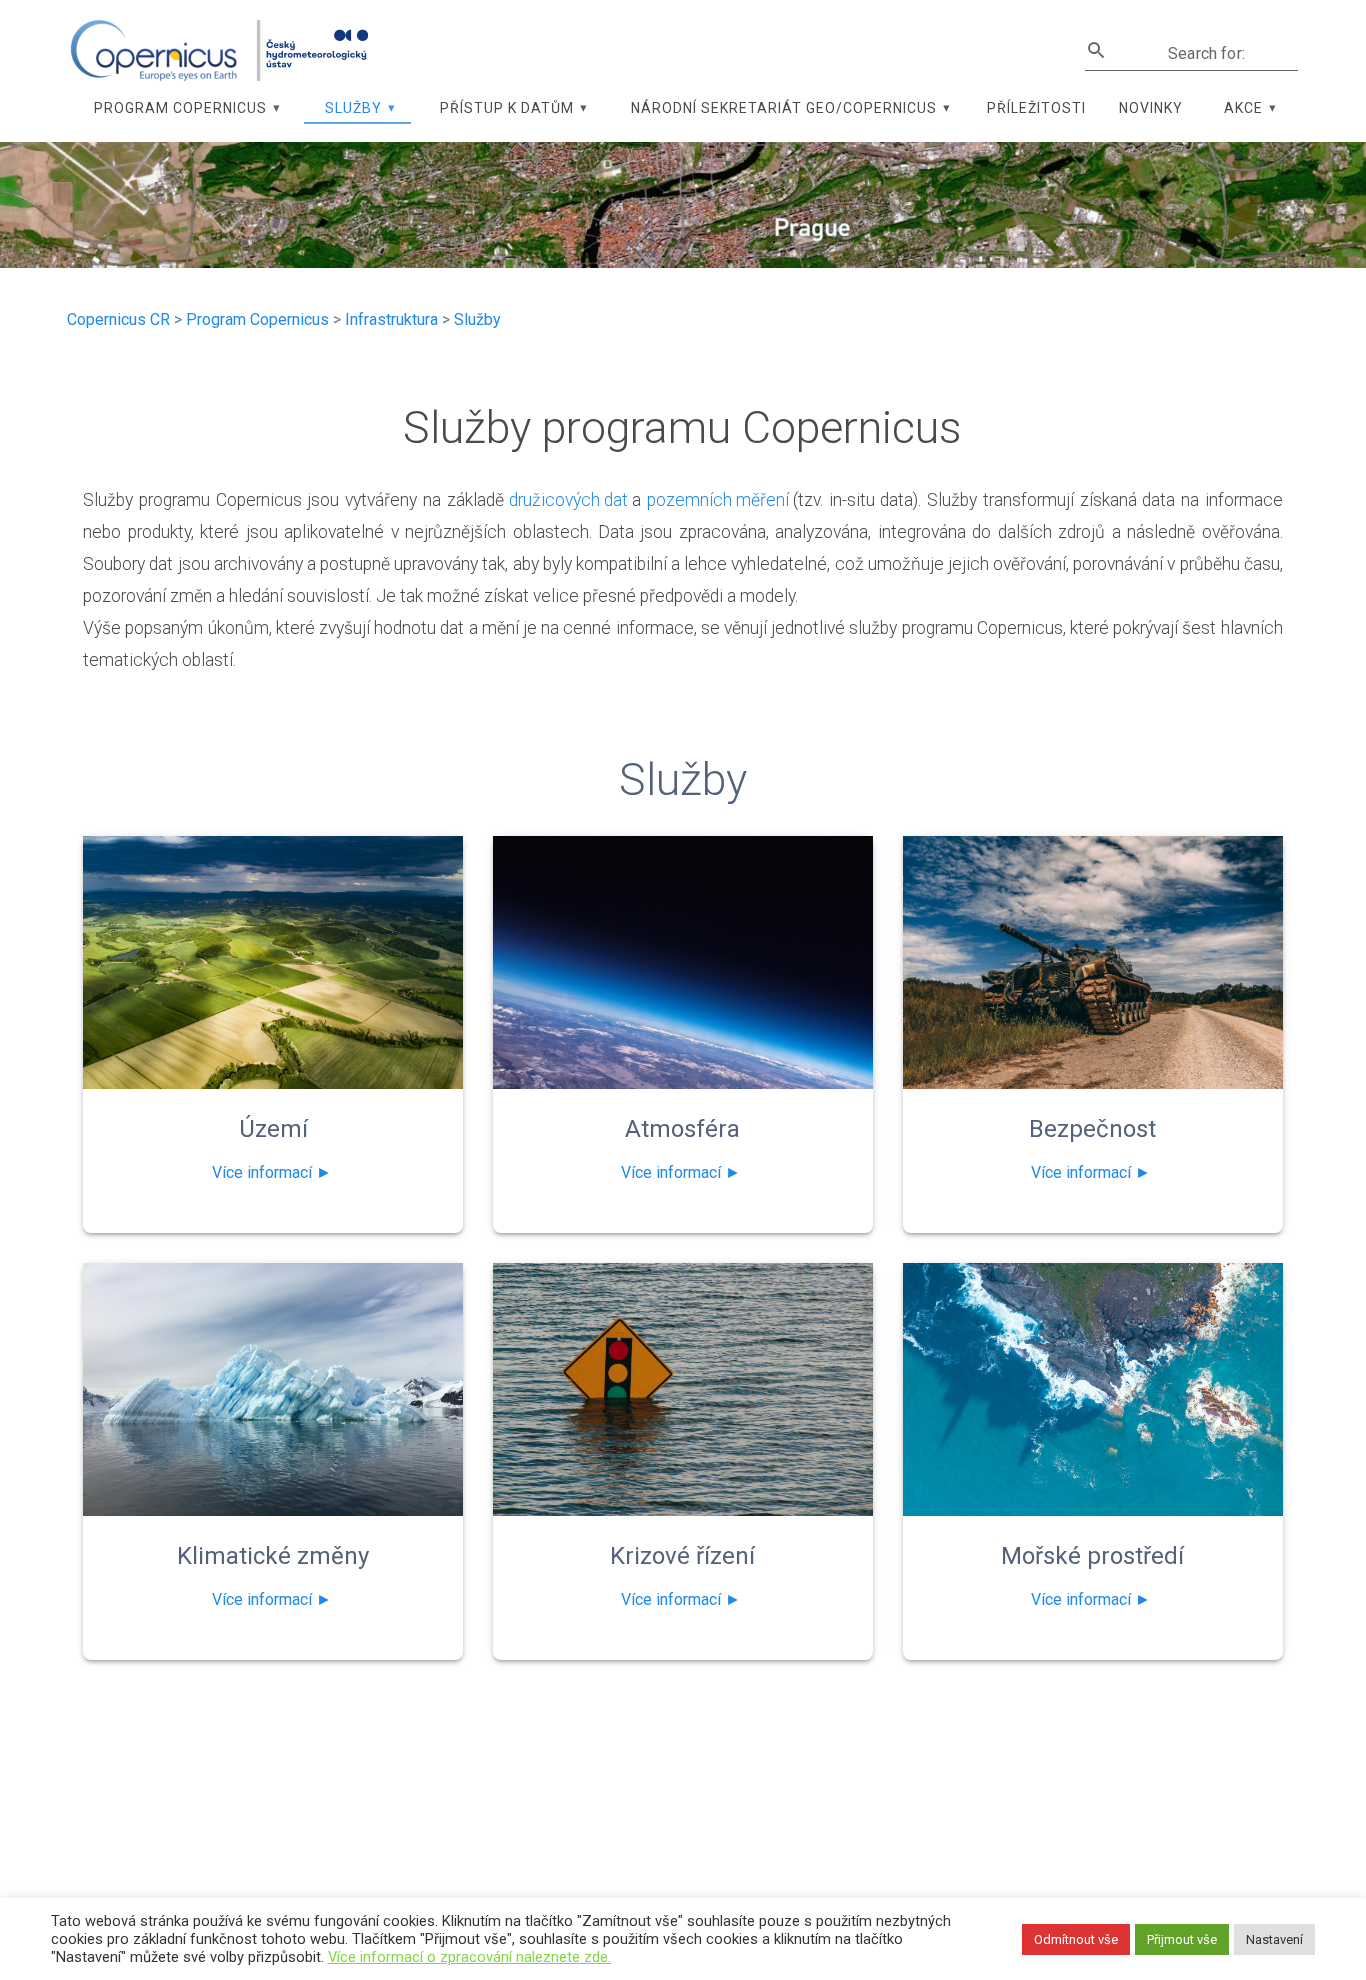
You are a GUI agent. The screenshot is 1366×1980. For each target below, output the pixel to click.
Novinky (1151, 108)
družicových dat (570, 500)
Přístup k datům (507, 108)
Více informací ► (272, 1172)
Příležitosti (1036, 108)
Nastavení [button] (1274, 1939)
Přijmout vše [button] (1182, 1939)
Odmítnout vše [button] (1076, 1939)
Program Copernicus (180, 108)
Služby (353, 108)
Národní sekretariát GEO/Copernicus (784, 108)
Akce (1243, 108)
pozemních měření (720, 500)
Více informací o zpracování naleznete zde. (469, 1957)
